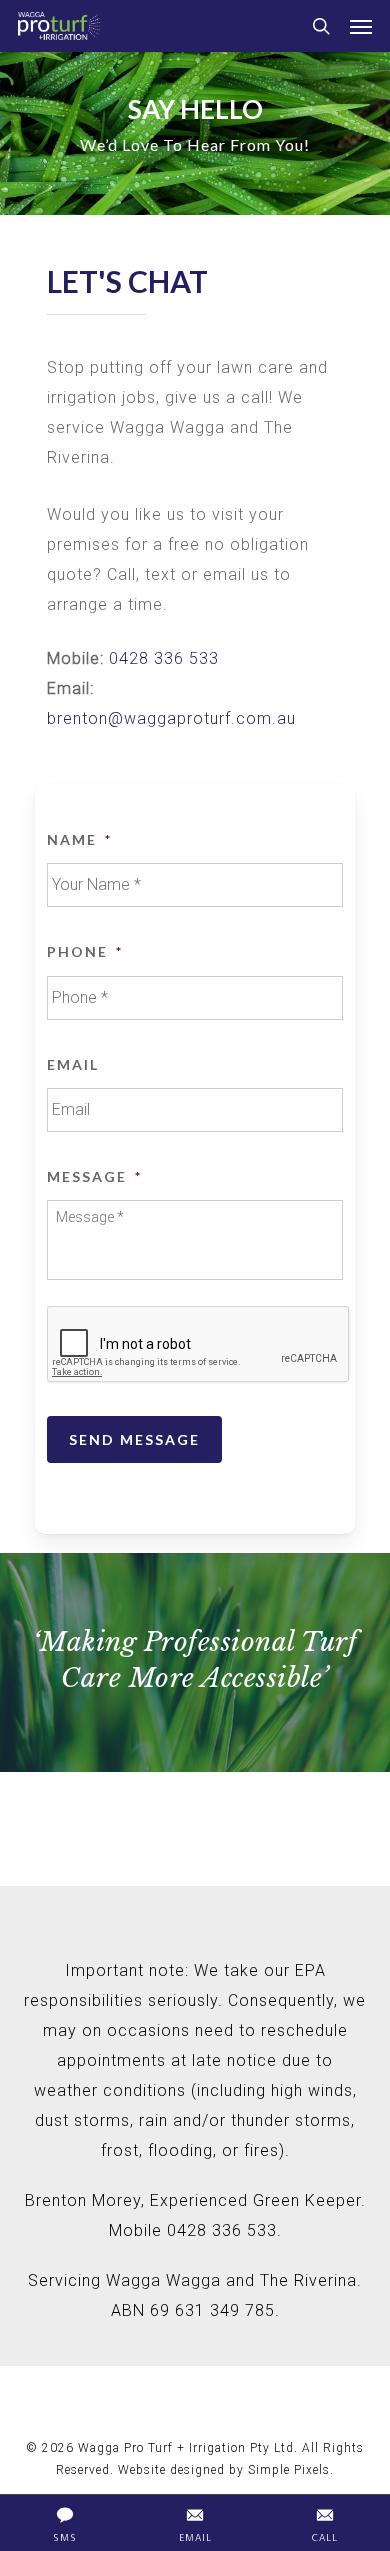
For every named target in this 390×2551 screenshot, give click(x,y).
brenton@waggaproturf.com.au (171, 718)
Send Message (134, 1439)
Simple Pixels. (291, 2470)
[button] (361, 26)
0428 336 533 (164, 658)
